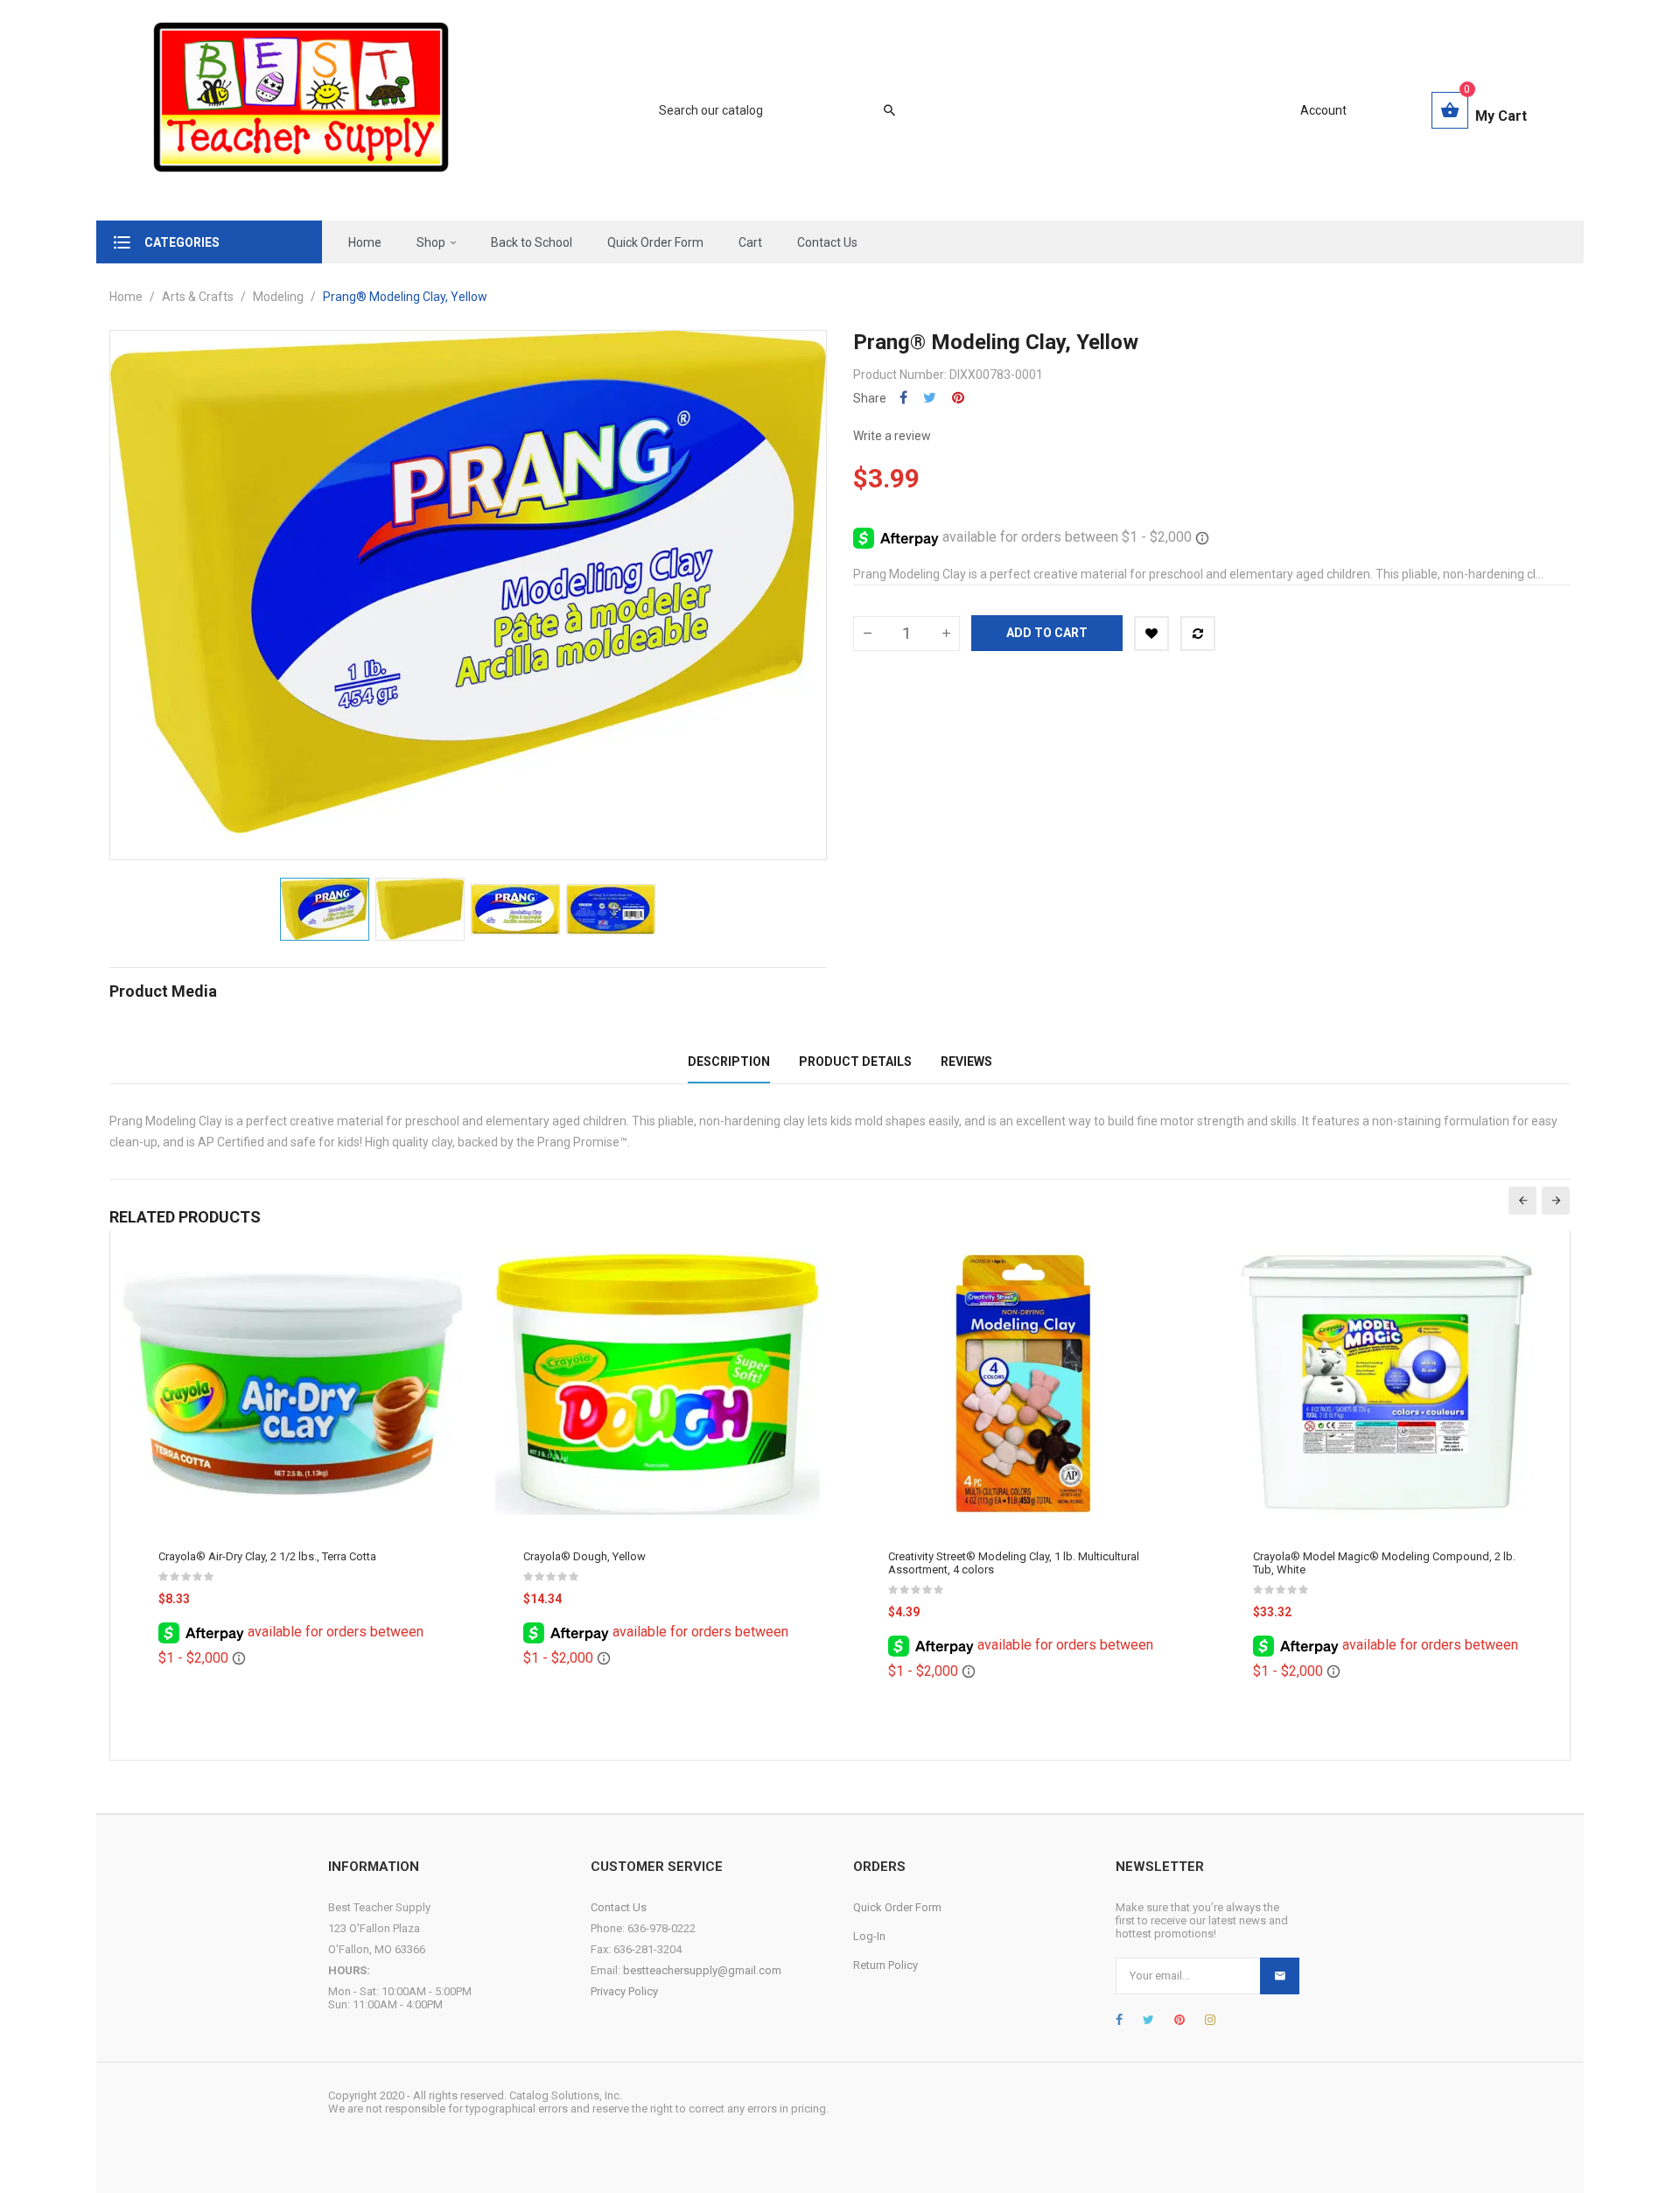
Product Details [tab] (855, 1061)
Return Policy (885, 1965)
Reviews (966, 1061)
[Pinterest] (1179, 2020)
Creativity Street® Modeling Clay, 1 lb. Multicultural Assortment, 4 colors (1014, 1563)
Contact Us (619, 1907)
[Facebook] (1119, 2020)
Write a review (892, 436)
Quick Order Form (897, 1907)
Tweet (930, 398)
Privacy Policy (624, 1991)
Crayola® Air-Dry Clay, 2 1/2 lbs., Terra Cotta (267, 1556)
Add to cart (1047, 633)
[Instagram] (1210, 2020)
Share (903, 398)
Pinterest (958, 398)
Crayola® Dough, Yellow (584, 1556)
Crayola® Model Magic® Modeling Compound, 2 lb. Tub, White (1384, 1563)
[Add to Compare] (1198, 634)
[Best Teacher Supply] (301, 110)
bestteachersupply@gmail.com (702, 1970)
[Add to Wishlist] (1151, 634)
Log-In (869, 1936)
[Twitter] (1148, 2020)
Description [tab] (729, 1061)
